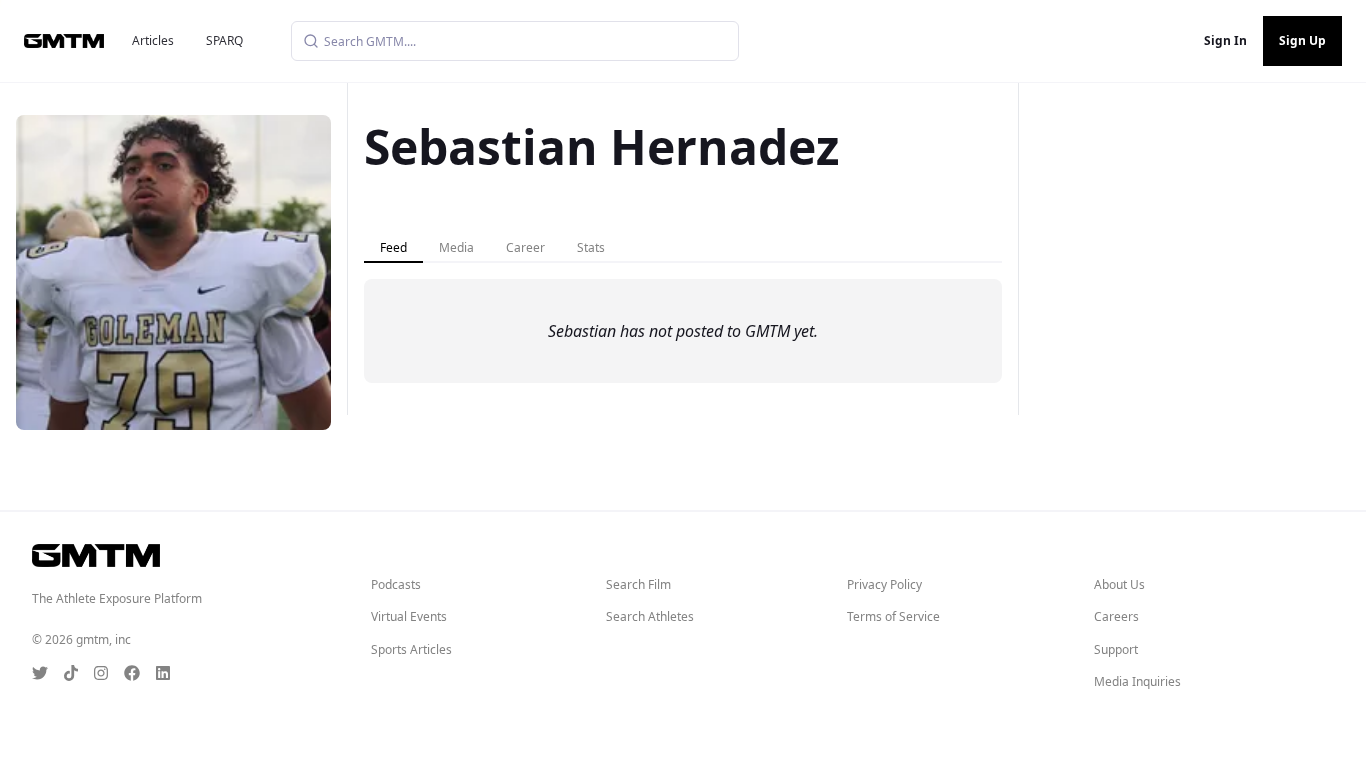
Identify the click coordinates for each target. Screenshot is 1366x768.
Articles (153, 40)
